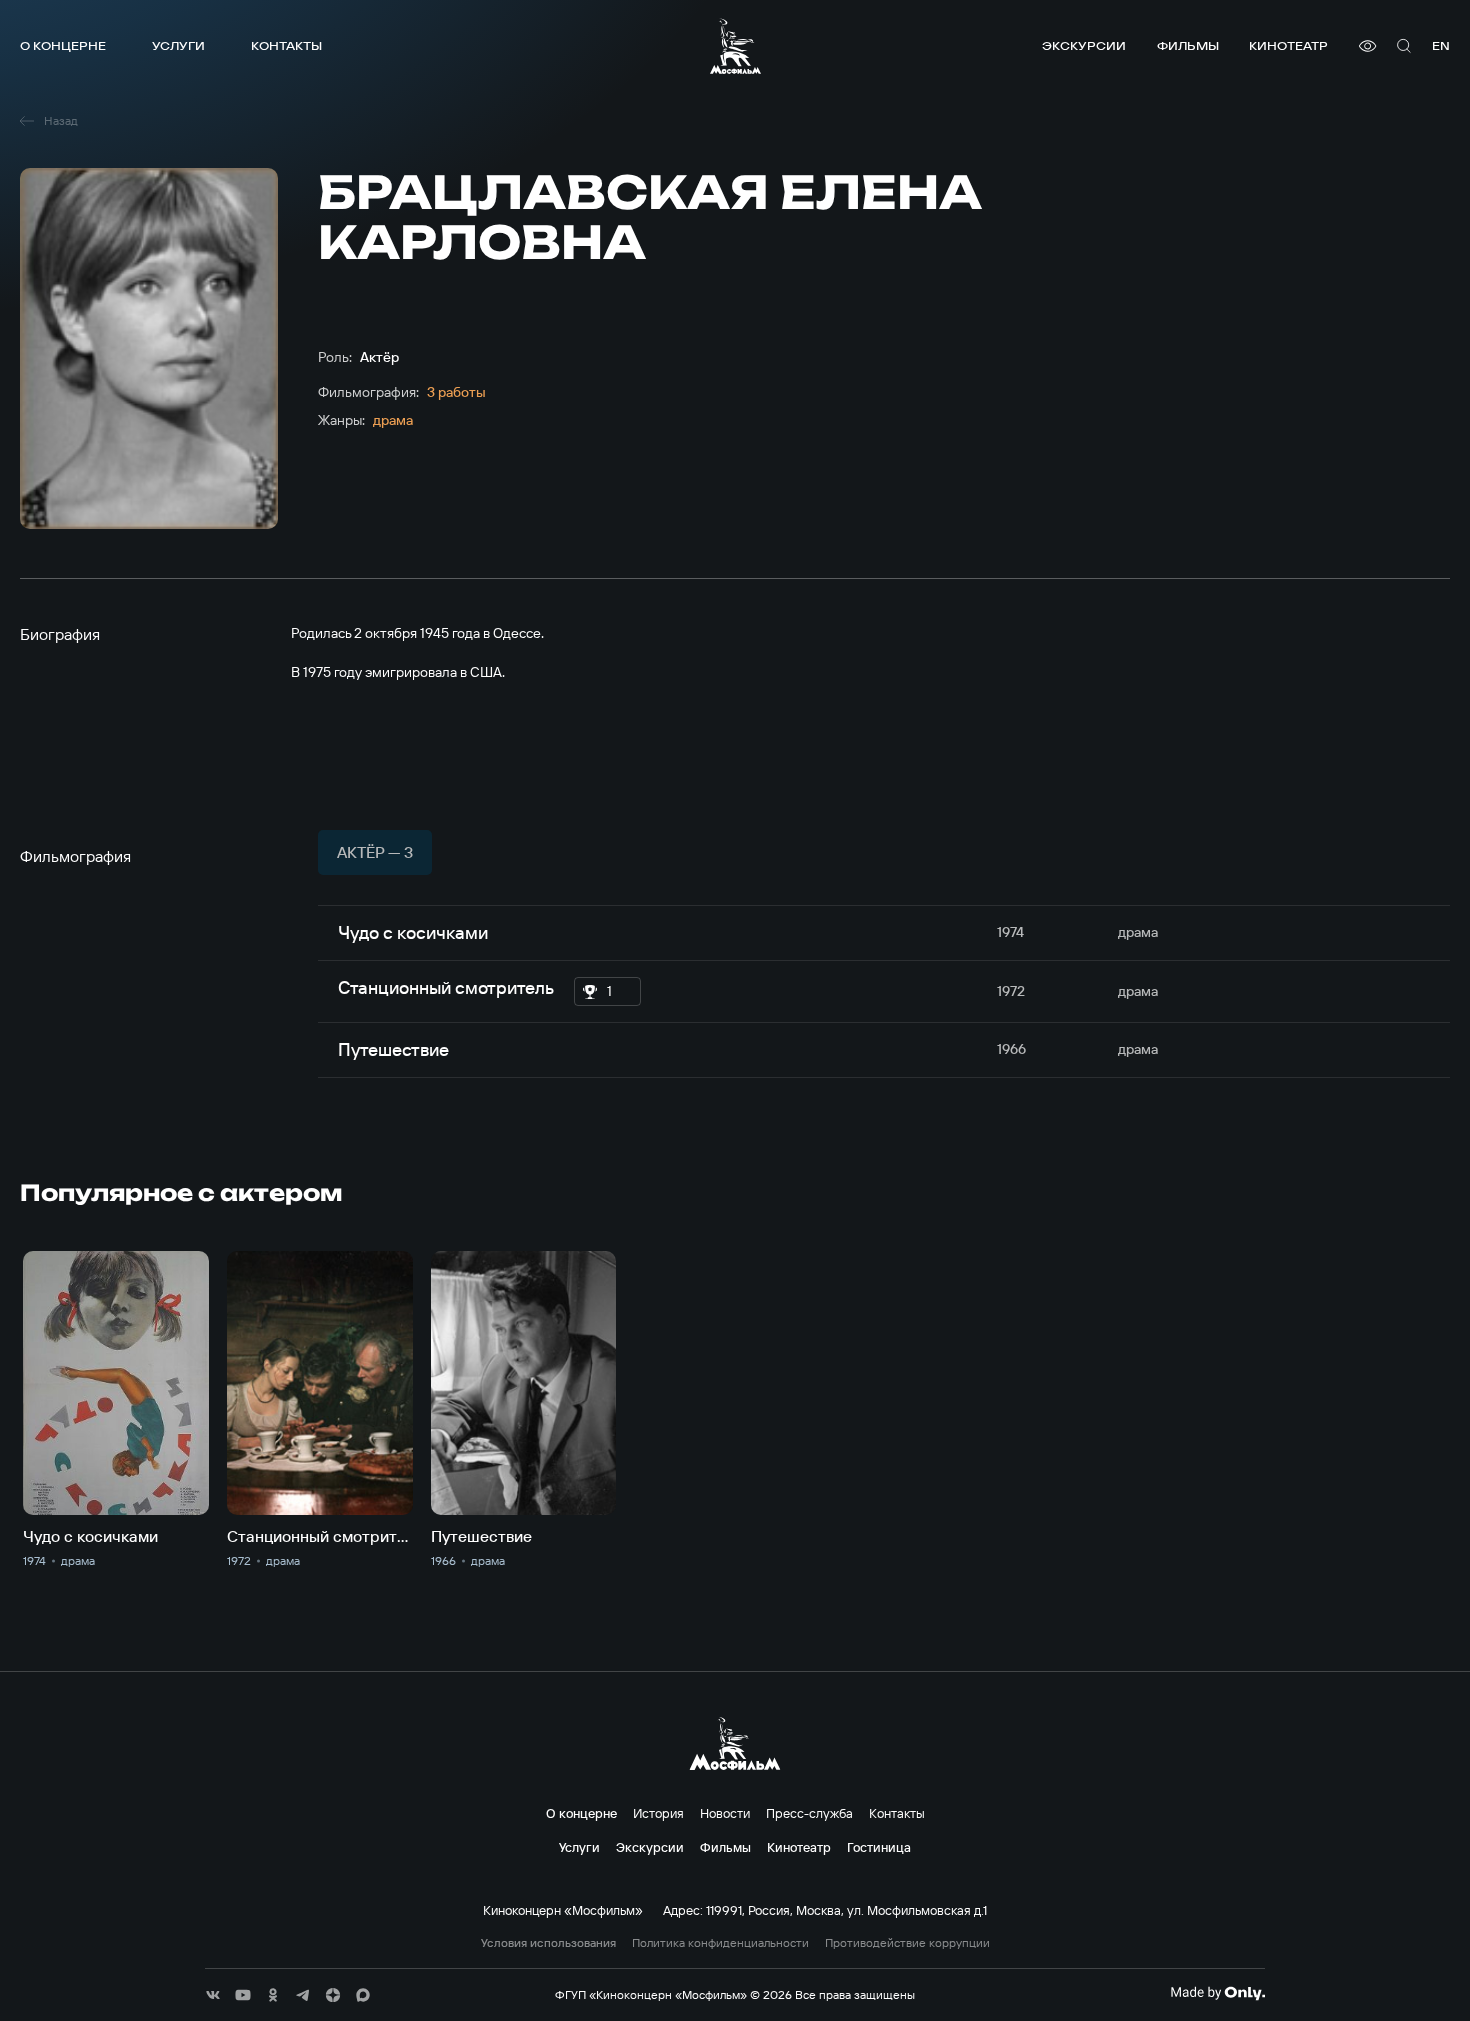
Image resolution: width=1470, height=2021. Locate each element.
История (658, 1813)
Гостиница (879, 1847)
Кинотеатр (1288, 45)
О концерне (63, 45)
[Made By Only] (1217, 1993)
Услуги (178, 45)
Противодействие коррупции (907, 1943)
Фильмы (1188, 45)
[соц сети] (213, 1995)
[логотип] (735, 46)
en (1441, 45)
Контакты (286, 45)
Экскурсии (1084, 45)
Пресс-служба (809, 1813)
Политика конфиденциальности (720, 1943)
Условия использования (548, 1943)
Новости (725, 1813)
